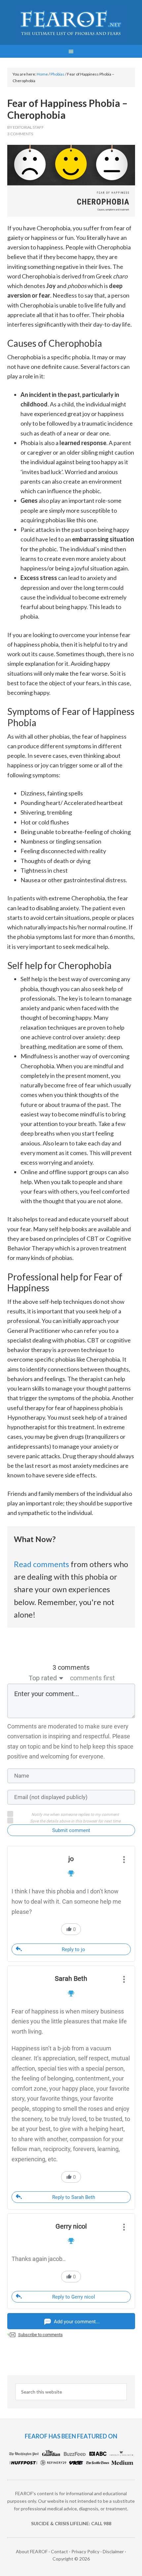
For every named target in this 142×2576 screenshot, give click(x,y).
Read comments (41, 1564)
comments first (92, 1678)
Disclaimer (113, 2551)
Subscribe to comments (40, 2335)
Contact (59, 2551)
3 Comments (20, 134)
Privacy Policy (85, 2551)
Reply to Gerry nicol (74, 2297)
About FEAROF (32, 2551)
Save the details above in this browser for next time (75, 1821)
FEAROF (71, 23)
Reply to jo (73, 1949)
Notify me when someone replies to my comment (75, 1815)
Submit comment (71, 1830)
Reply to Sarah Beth (74, 2197)
